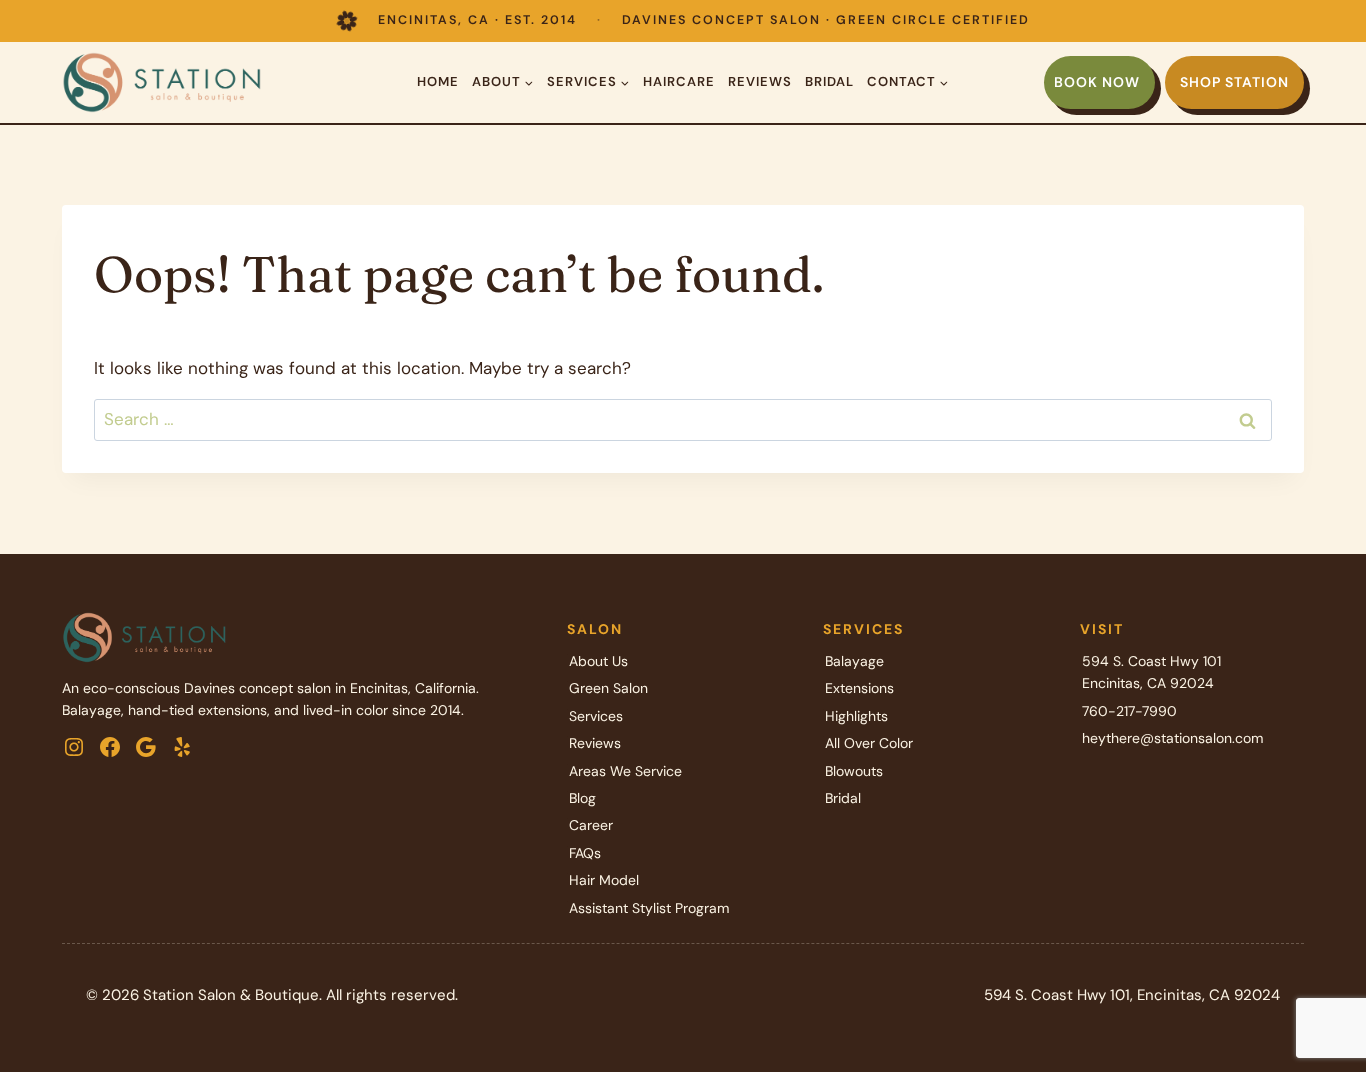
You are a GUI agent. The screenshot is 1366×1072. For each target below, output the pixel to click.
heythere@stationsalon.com (1172, 738)
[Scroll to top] (1315, 991)
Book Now (1097, 82)
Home (438, 81)
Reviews (760, 81)
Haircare (679, 81)
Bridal (829, 81)
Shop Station (1234, 82)
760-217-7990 (1129, 711)
